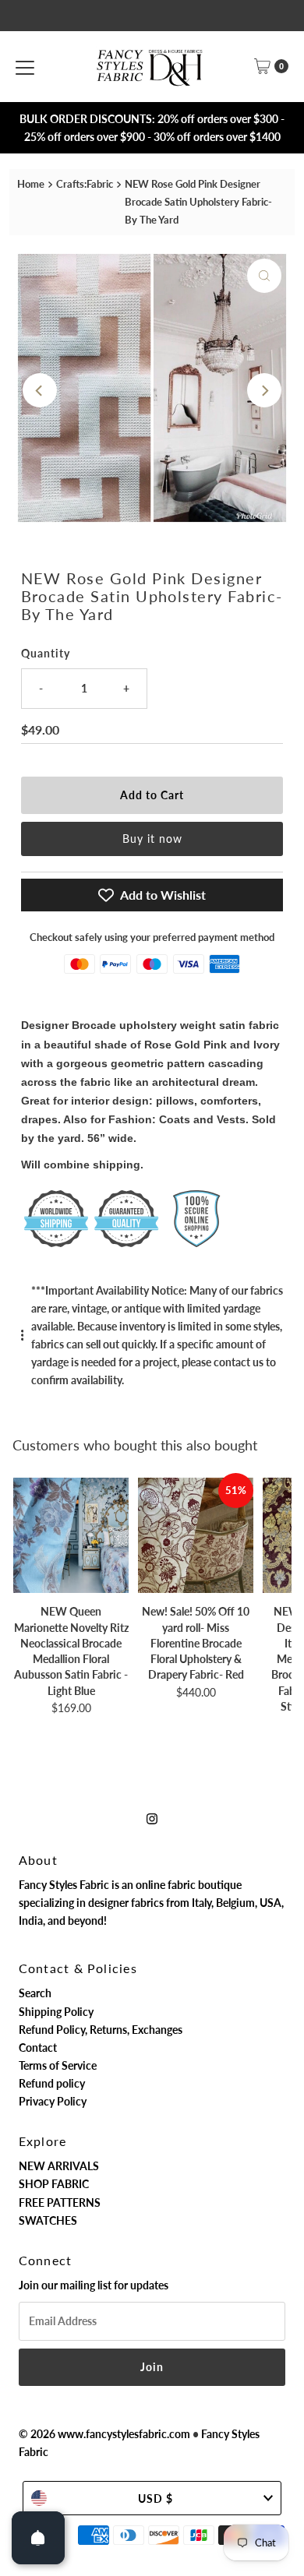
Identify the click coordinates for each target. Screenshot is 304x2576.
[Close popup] (283, 2226)
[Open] (38, 2538)
